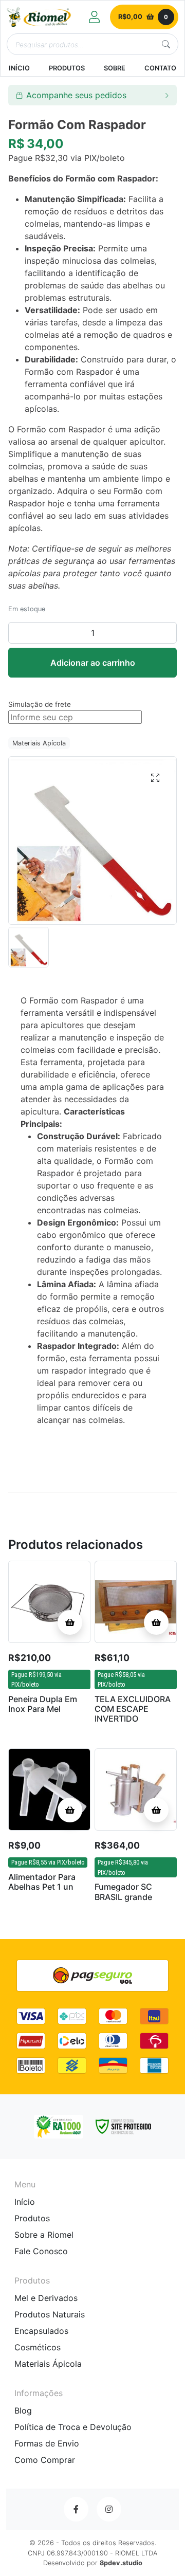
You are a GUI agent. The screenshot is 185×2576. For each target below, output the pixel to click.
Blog (23, 2410)
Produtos (32, 2218)
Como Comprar (45, 2460)
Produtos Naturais (50, 2314)
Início (25, 2202)
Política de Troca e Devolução (73, 2427)
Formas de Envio (47, 2443)
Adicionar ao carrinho (93, 663)
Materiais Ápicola (48, 2364)
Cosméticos (38, 2347)
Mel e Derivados (46, 2298)
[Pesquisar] (166, 44)
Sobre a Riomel (44, 2235)
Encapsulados (41, 2331)
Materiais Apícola (39, 743)
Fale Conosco (41, 2251)
